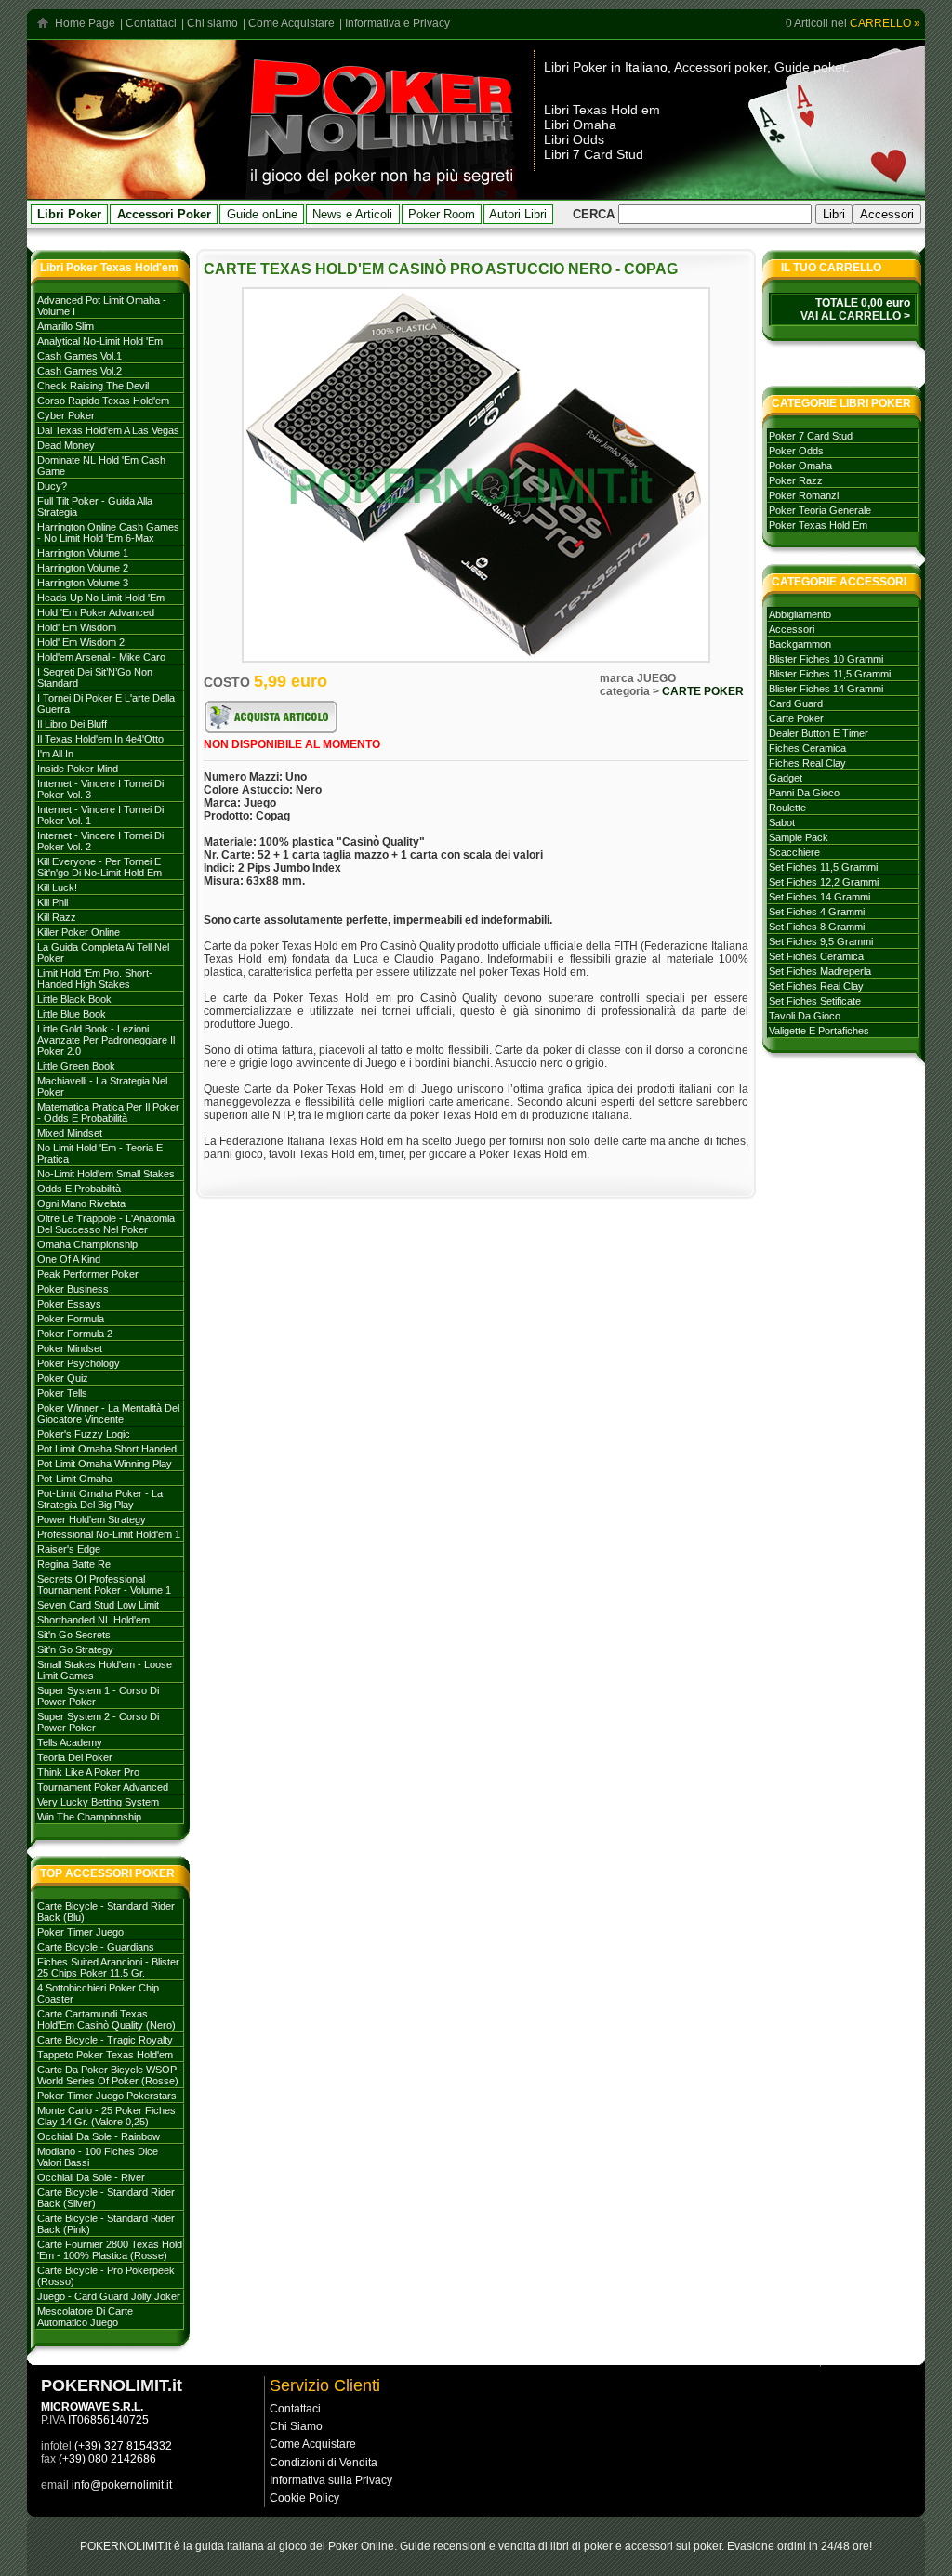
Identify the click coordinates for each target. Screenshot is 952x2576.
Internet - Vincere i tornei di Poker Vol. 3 (100, 789)
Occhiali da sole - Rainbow (99, 2136)
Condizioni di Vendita (324, 2463)
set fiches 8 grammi (817, 927)
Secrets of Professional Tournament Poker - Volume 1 (104, 1584)
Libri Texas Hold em (602, 110)
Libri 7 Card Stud (594, 154)
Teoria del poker (75, 1757)
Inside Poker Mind (78, 769)
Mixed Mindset (70, 1133)
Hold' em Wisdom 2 (81, 642)
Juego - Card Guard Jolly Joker (109, 2296)
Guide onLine (262, 214)
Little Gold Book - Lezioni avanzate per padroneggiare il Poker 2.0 (106, 1040)
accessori (792, 629)
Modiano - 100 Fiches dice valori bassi (98, 2157)
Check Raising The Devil (93, 386)
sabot (782, 822)
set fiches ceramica (816, 956)
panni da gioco (804, 793)
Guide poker (810, 67)
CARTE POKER (703, 691)
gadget (786, 778)
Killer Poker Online (79, 932)
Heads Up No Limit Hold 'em (101, 598)
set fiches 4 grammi (817, 912)
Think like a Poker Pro (88, 1772)
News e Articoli (352, 214)
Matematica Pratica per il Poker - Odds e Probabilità (108, 1112)
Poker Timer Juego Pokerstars (107, 2096)
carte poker (796, 718)
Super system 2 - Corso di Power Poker (98, 1722)
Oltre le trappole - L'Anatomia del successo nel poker (106, 1224)
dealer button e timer (819, 733)
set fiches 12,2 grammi (824, 882)
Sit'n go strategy (75, 1649)
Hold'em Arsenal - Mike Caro (101, 657)
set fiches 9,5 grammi (821, 941)
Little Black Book (74, 999)
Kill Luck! (57, 887)
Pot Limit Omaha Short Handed (107, 1449)
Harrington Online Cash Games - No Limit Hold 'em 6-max (108, 532)
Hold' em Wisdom (77, 627)
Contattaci (151, 23)
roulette (787, 808)
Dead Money (66, 445)
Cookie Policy (304, 2498)
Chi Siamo (296, 2426)
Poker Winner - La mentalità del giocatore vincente (108, 1413)
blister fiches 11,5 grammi (830, 674)
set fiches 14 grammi (820, 897)
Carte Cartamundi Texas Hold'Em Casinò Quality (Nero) (106, 2019)
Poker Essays (69, 1304)
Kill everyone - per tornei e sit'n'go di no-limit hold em (99, 867)
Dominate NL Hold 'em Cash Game (101, 466)
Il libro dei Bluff (72, 724)
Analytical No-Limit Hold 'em (100, 341)
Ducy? (52, 486)
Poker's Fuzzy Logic (84, 1434)
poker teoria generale (820, 510)
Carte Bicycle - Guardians (96, 1947)
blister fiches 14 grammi (826, 689)
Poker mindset (70, 1348)
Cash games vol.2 (79, 371)
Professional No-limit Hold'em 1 (109, 1534)
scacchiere (794, 852)
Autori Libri (518, 214)
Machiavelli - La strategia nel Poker (102, 1086)
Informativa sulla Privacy (331, 2480)
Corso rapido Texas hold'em (103, 401)
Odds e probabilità (79, 1189)
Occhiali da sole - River (91, 2177)
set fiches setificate (815, 1001)
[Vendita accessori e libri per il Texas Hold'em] (383, 194)
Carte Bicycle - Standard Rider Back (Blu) (106, 1912)
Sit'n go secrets (74, 1635)
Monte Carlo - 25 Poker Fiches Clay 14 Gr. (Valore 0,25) (106, 2116)
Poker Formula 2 (75, 1334)
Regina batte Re (74, 1564)
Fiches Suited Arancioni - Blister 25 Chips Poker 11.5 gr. (108, 1967)
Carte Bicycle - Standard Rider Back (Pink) (106, 2224)
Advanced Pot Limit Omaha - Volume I (102, 306)
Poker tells (62, 1393)
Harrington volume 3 (83, 583)
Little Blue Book (72, 1014)
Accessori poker (721, 67)
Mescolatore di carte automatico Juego (85, 2317)
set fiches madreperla (820, 971)
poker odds (796, 451)
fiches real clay (807, 763)
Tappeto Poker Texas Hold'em (105, 2055)
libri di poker (582, 2546)
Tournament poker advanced (103, 1787)
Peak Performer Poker (88, 1274)
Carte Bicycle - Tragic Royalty (105, 2040)
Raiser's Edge (69, 1549)
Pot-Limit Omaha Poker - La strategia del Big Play (100, 1499)
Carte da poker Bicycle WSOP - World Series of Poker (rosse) (110, 2075)
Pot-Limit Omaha (75, 1479)
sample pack (799, 837)
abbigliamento (800, 614)
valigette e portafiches (819, 1031)
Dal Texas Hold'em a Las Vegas (108, 430)
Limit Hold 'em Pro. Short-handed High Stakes (95, 979)
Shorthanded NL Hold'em (93, 1620)
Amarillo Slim (66, 326)
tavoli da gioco (805, 1016)
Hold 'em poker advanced (96, 612)
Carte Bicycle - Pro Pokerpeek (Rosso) (106, 2276)
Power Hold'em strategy (92, 1519)
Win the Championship (89, 1817)
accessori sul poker (673, 2546)
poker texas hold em (818, 525)
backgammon (800, 644)
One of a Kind (69, 1259)
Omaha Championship (87, 1244)
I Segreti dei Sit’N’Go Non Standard (95, 677)
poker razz (796, 480)
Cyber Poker (66, 415)
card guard (796, 703)
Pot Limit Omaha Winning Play (105, 1464)
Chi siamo (212, 23)
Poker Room (442, 214)
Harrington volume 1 (83, 553)
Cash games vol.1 (79, 356)
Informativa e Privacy (397, 23)
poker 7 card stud (811, 436)
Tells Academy (70, 1742)
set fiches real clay (816, 986)
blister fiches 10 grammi (826, 659)
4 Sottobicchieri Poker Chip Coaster (98, 1993)
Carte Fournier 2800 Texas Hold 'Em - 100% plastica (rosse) (110, 2250)
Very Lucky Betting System (98, 1802)
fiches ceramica (807, 748)
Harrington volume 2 (83, 568)
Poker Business (73, 1289)
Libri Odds (574, 139)
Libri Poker (575, 67)
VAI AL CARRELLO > (855, 316)
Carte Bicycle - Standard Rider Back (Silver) (106, 2198)
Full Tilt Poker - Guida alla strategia (95, 506)
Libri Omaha (580, 125)
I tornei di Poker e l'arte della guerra (106, 703)
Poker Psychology (79, 1363)
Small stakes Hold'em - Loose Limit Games (105, 1670)
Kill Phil (53, 902)
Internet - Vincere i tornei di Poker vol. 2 (100, 841)
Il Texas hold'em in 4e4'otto (100, 739)
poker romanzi (804, 495)
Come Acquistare (291, 23)
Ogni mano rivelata (81, 1203)
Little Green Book (76, 1066)
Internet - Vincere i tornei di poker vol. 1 (100, 815)
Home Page (85, 23)
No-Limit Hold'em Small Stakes (106, 1174)
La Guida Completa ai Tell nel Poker (103, 953)
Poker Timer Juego (80, 1932)
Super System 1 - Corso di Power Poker (98, 1696)
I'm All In (55, 754)
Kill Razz (57, 917)
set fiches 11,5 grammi (823, 867)
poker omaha (800, 466)
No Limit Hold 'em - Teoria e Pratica (100, 1153)
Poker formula (71, 1319)
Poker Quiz (63, 1378)
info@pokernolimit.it (122, 2485)
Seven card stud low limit (98, 1605)
